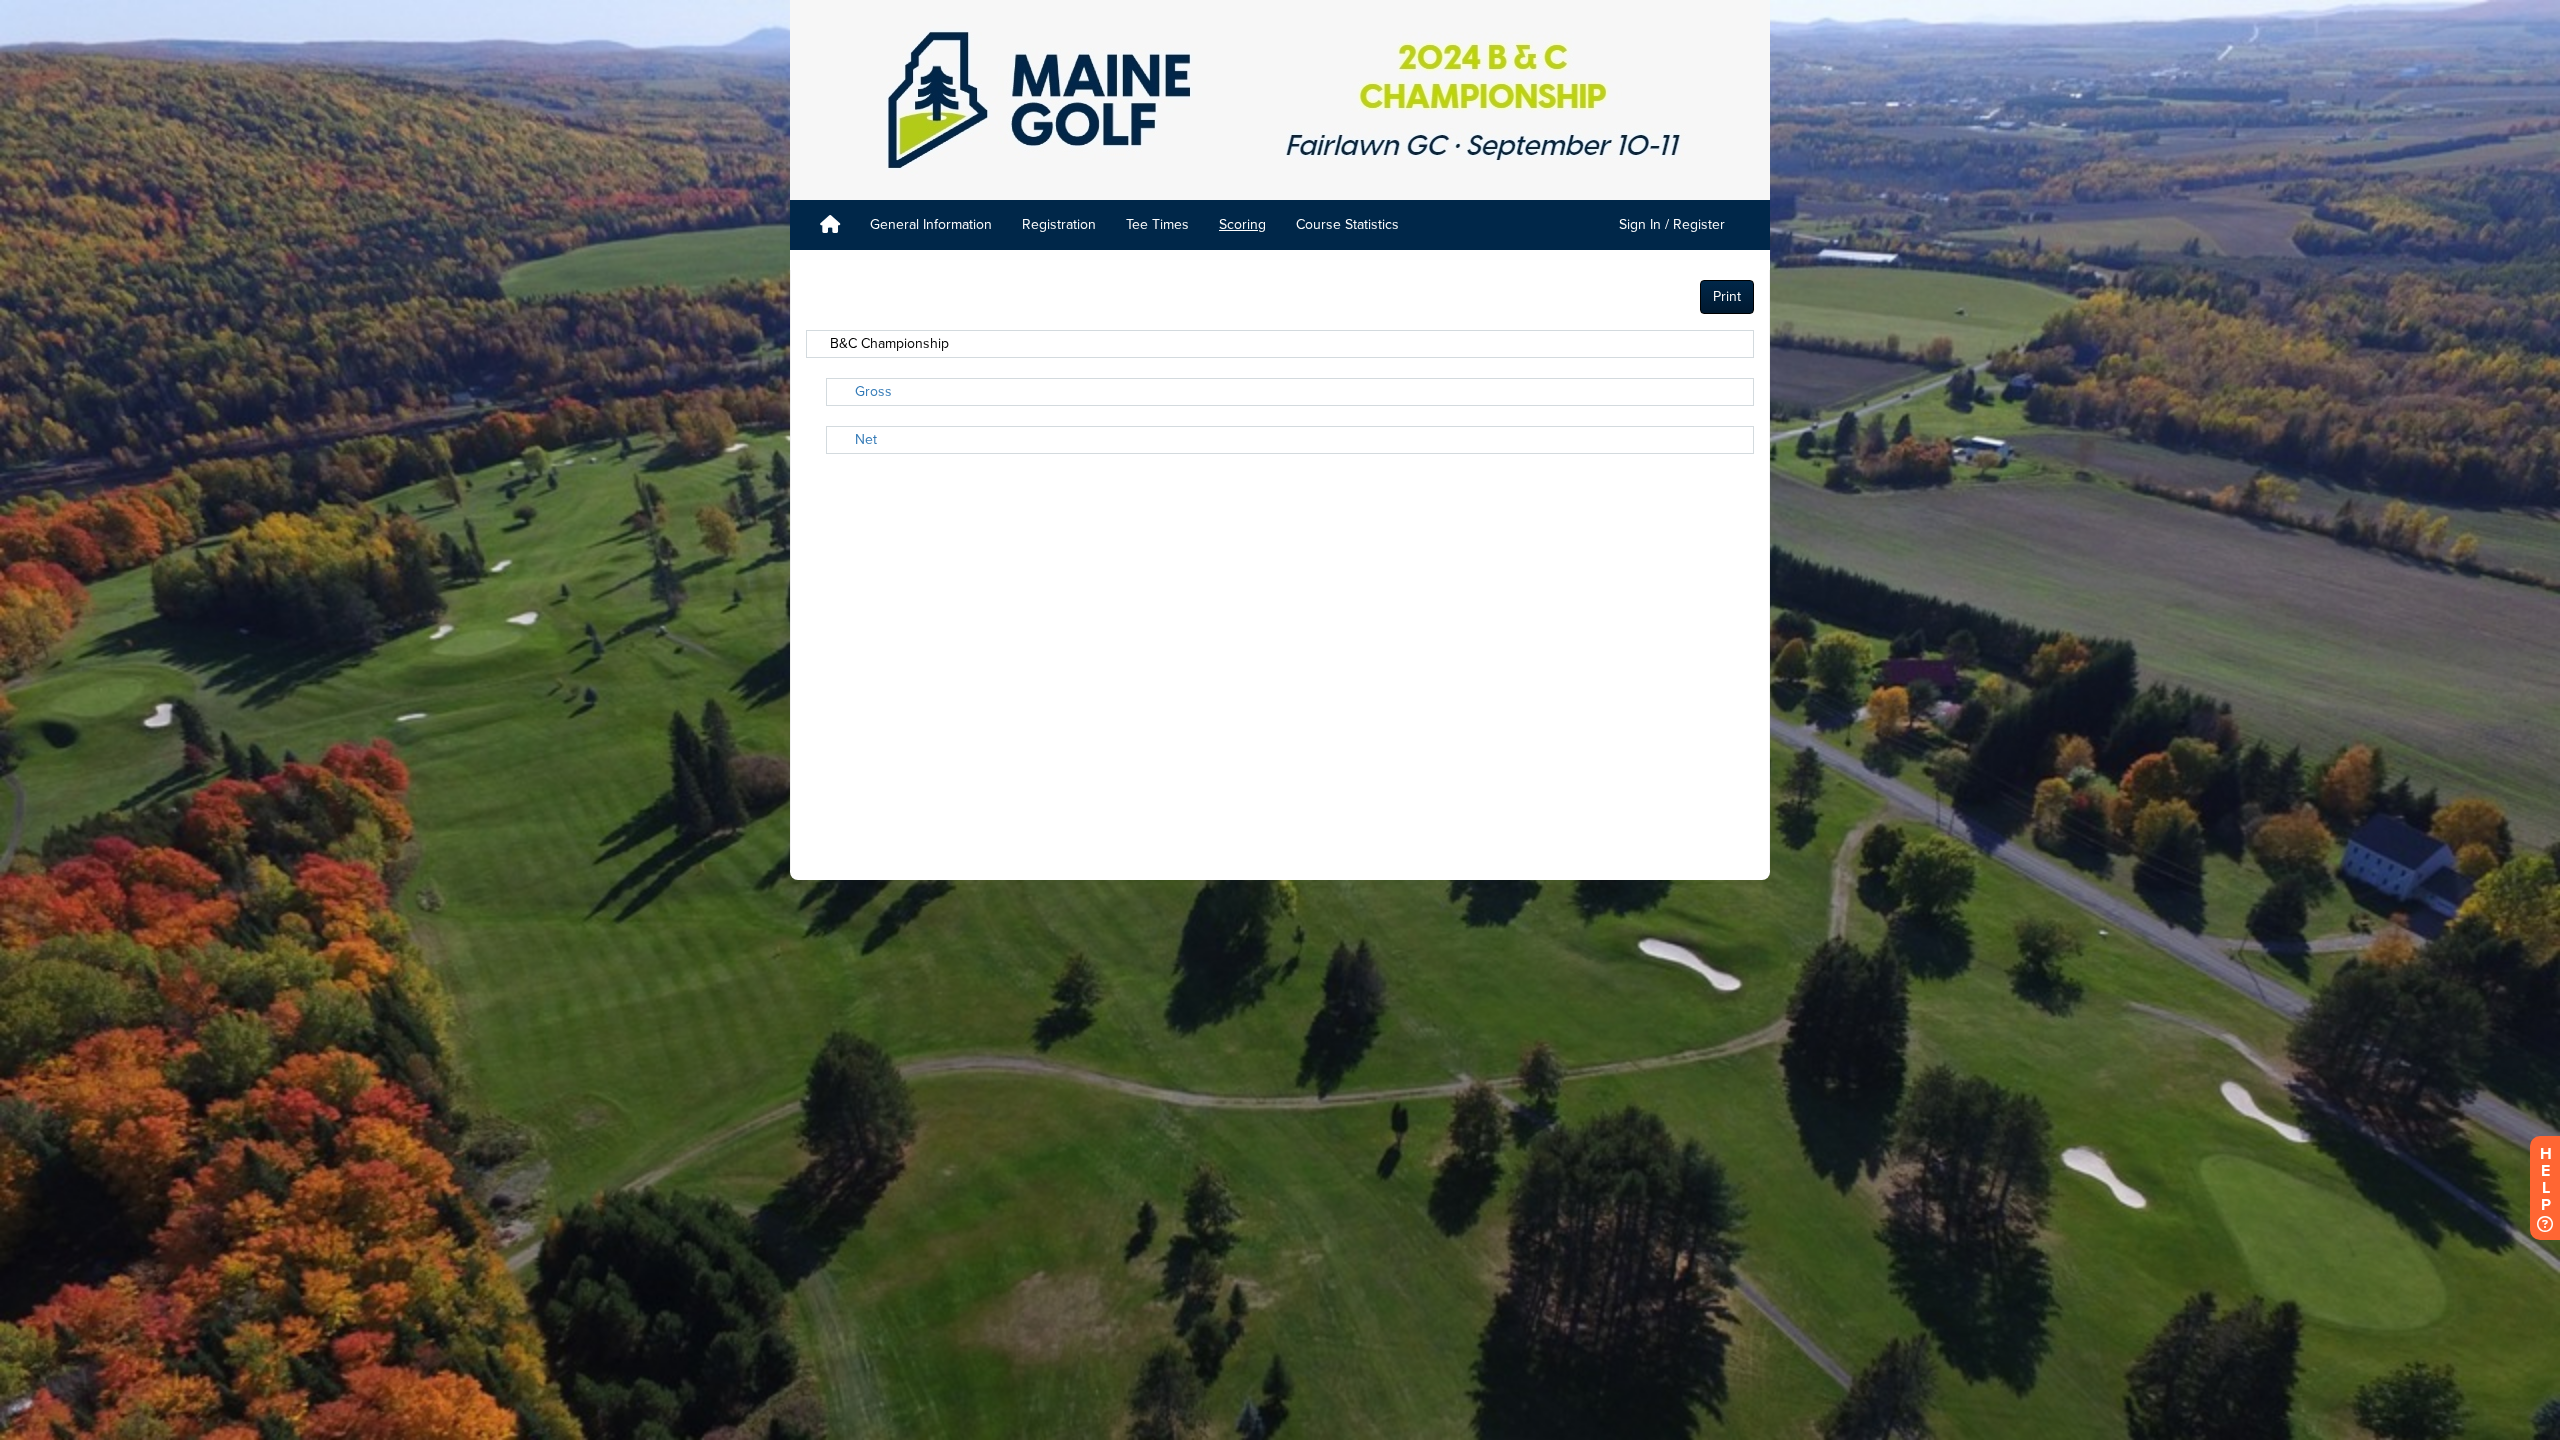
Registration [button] (1059, 224)
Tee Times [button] (1157, 224)
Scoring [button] (1242, 224)
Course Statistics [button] (1347, 224)
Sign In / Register (1672, 224)
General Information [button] (931, 224)
